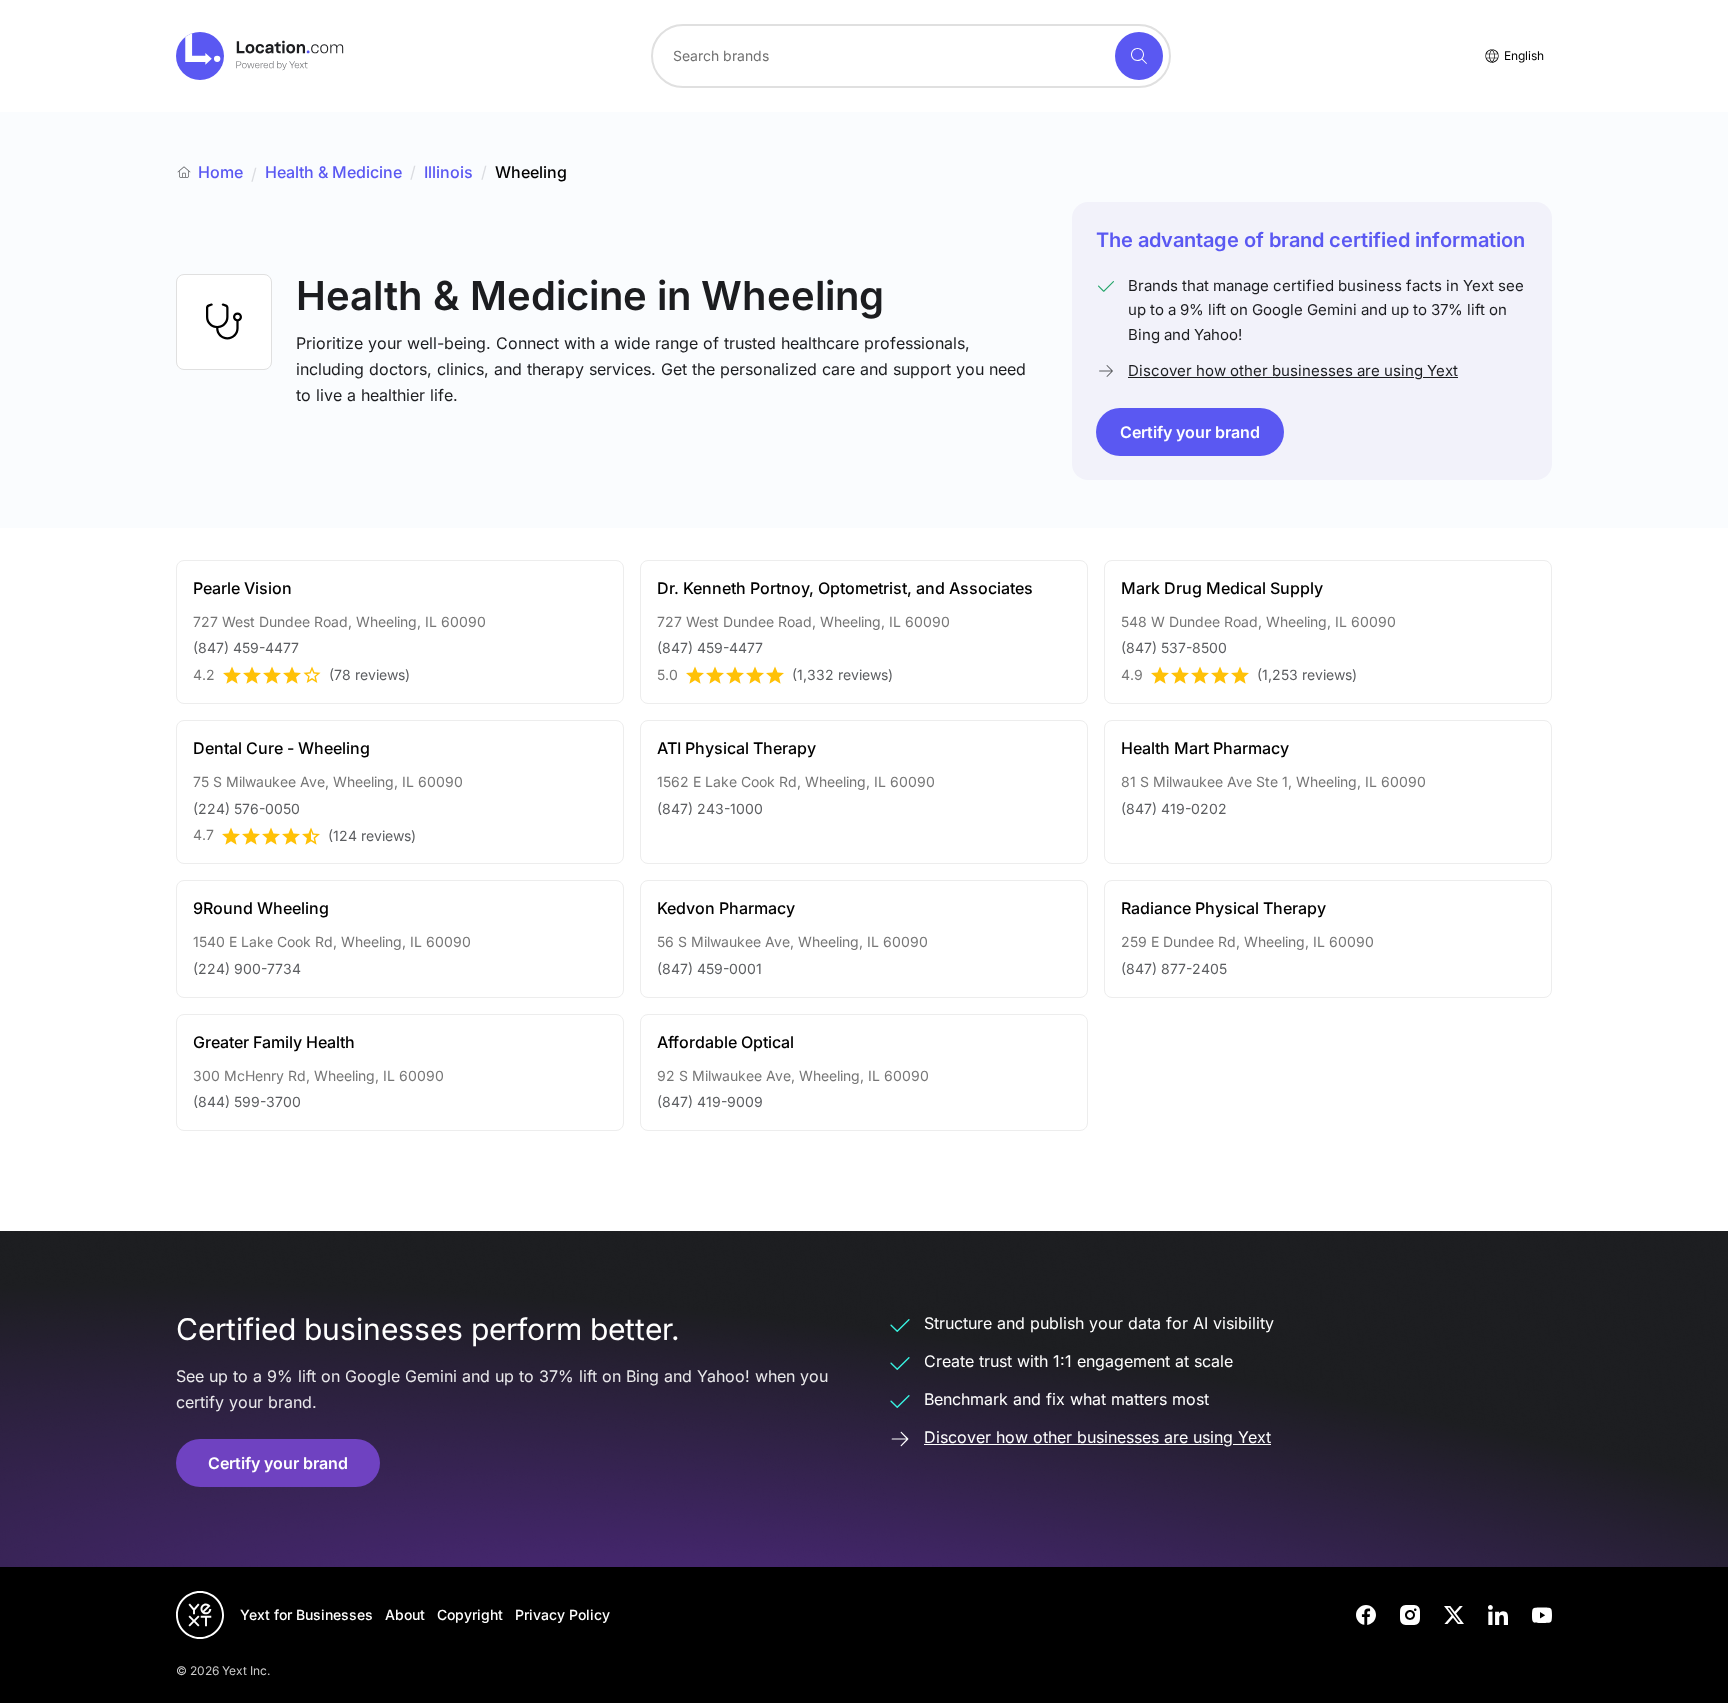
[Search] (1139, 56)
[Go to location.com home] (260, 56)
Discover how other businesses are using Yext (1293, 370)
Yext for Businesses (306, 1614)
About (405, 1614)
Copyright (470, 1614)
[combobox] (911, 56)
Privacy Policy (562, 1614)
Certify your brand (1190, 432)
